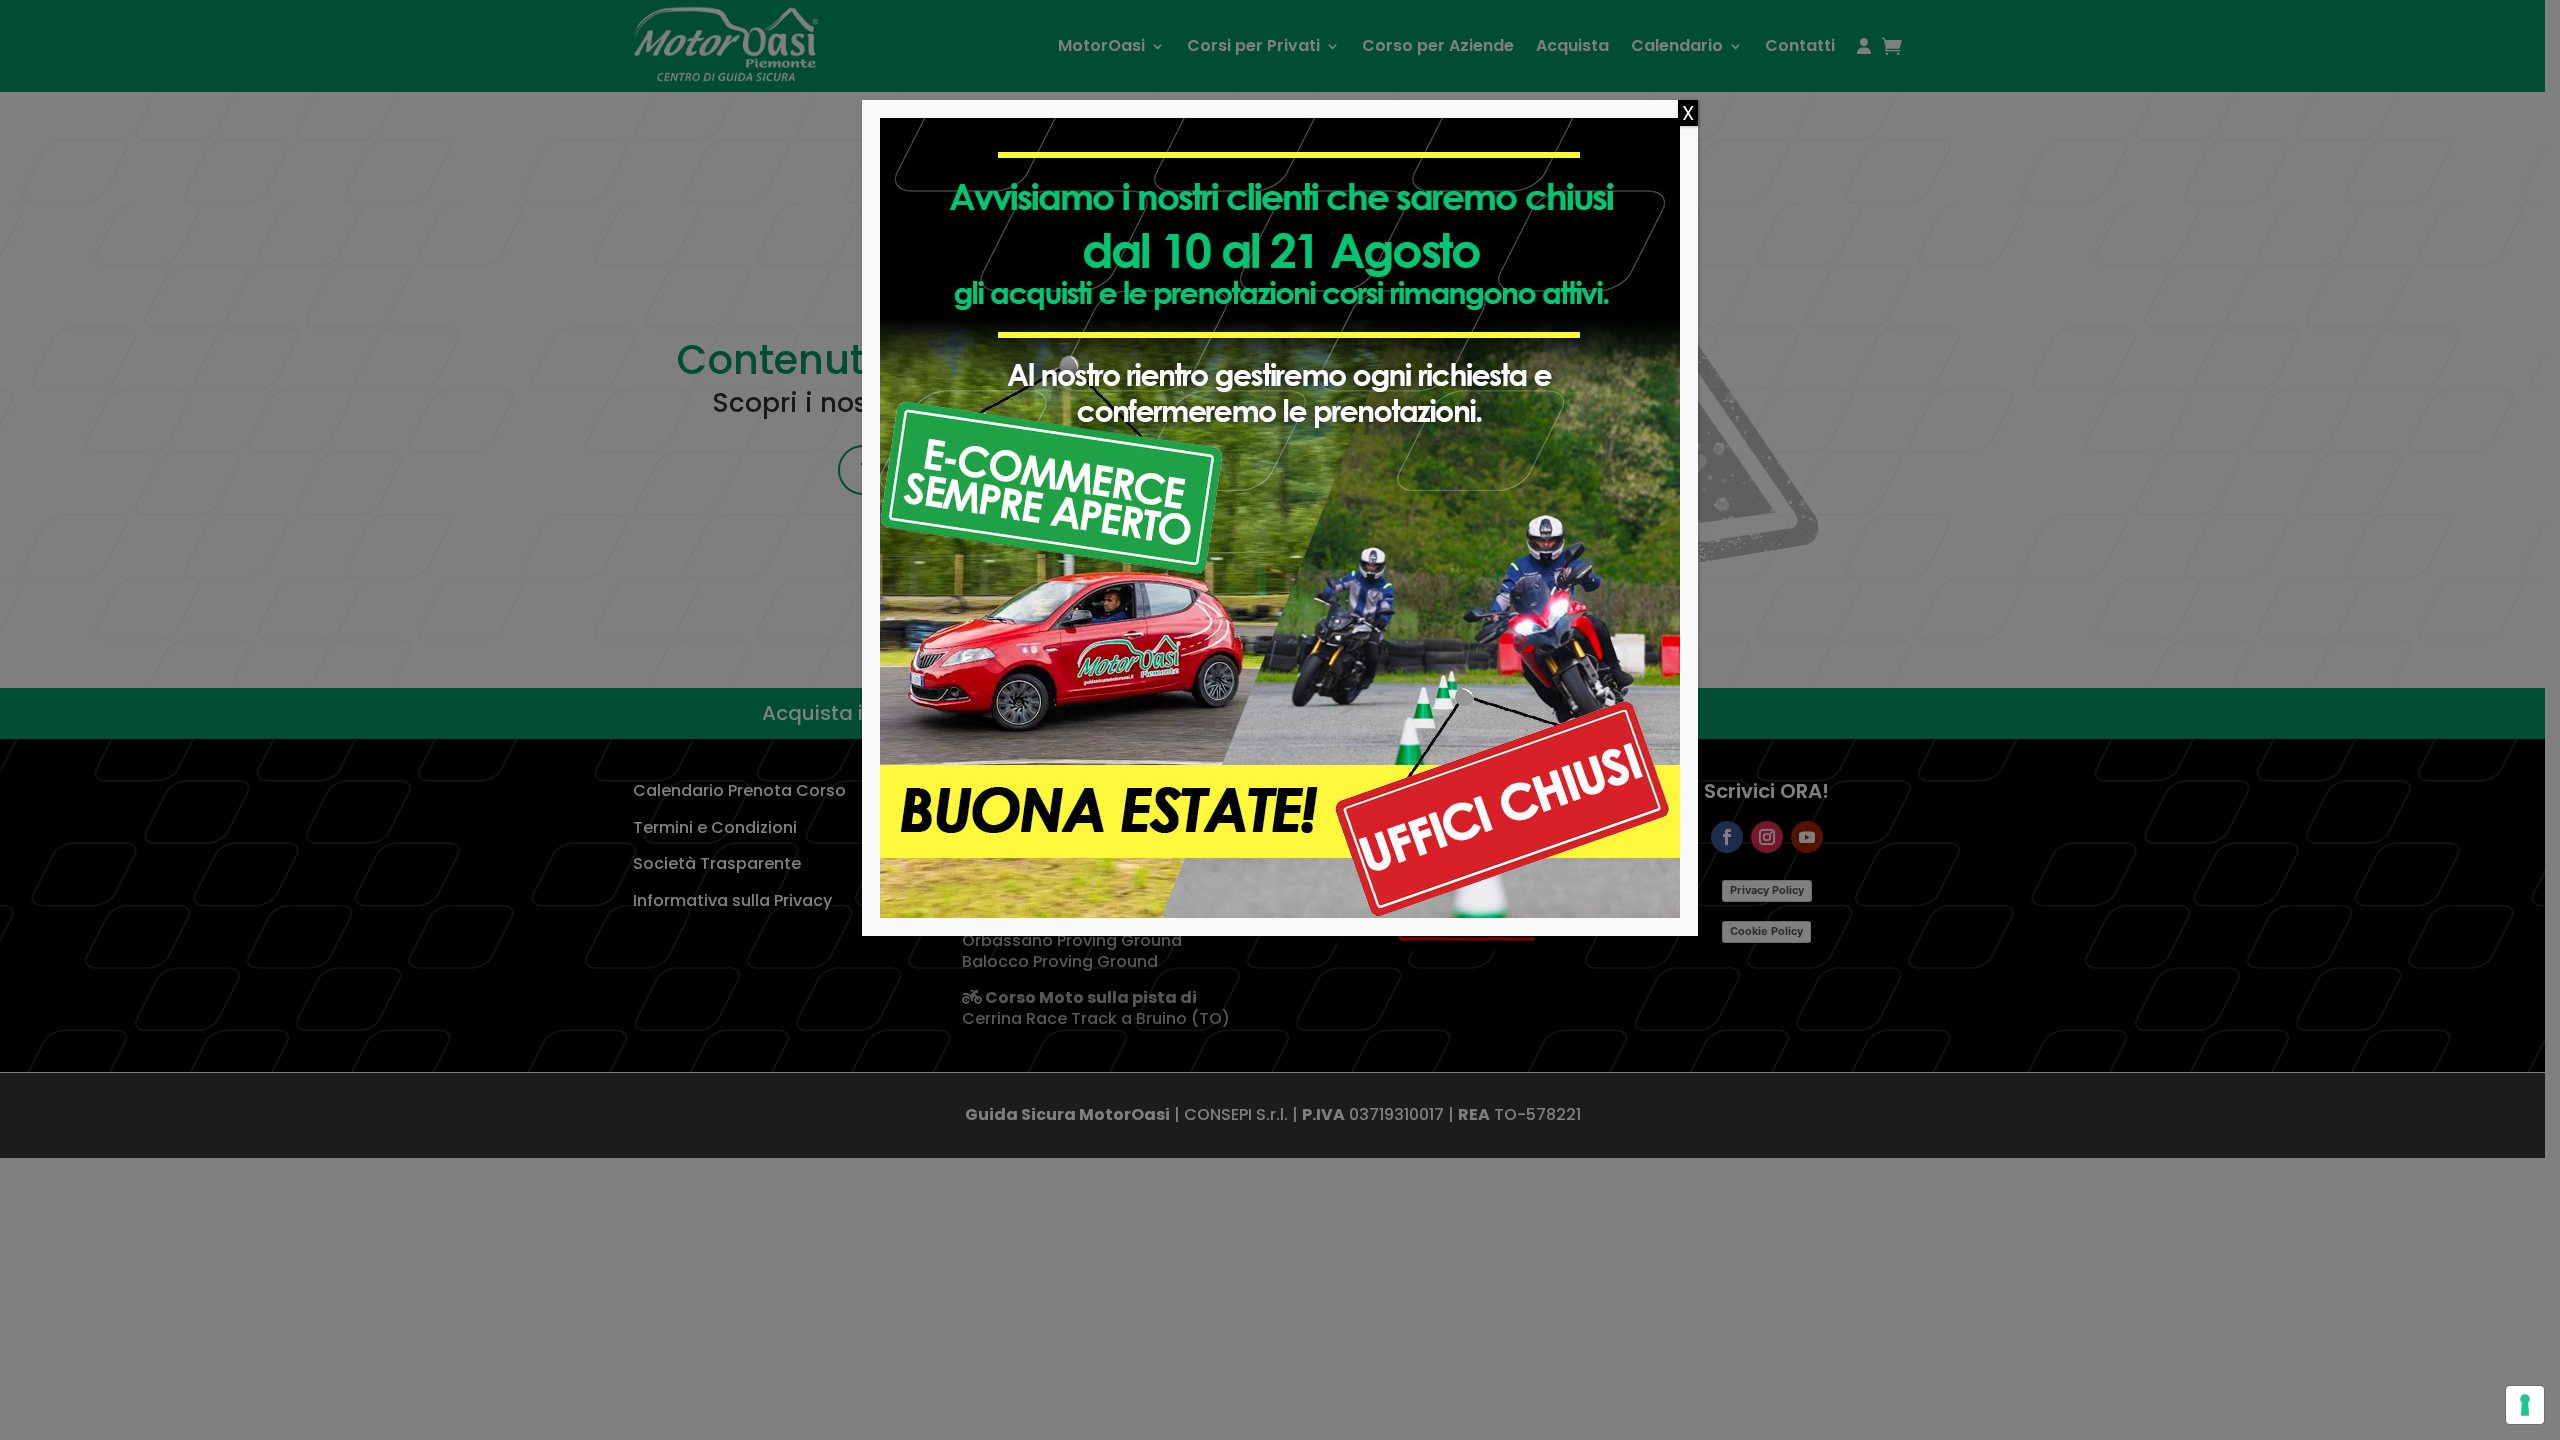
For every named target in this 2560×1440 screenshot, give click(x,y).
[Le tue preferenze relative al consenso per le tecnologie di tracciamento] (2525, 1405)
